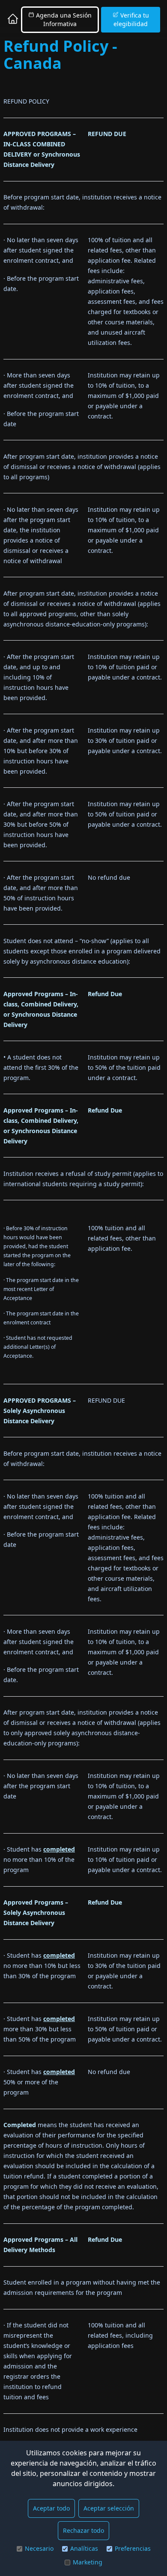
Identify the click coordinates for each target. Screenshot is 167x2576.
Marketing (88, 2562)
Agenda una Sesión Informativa (63, 19)
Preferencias (133, 2548)
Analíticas (84, 2548)
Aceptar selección (109, 2508)
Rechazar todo (83, 2530)
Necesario (39, 2548)
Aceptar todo (51, 2508)
